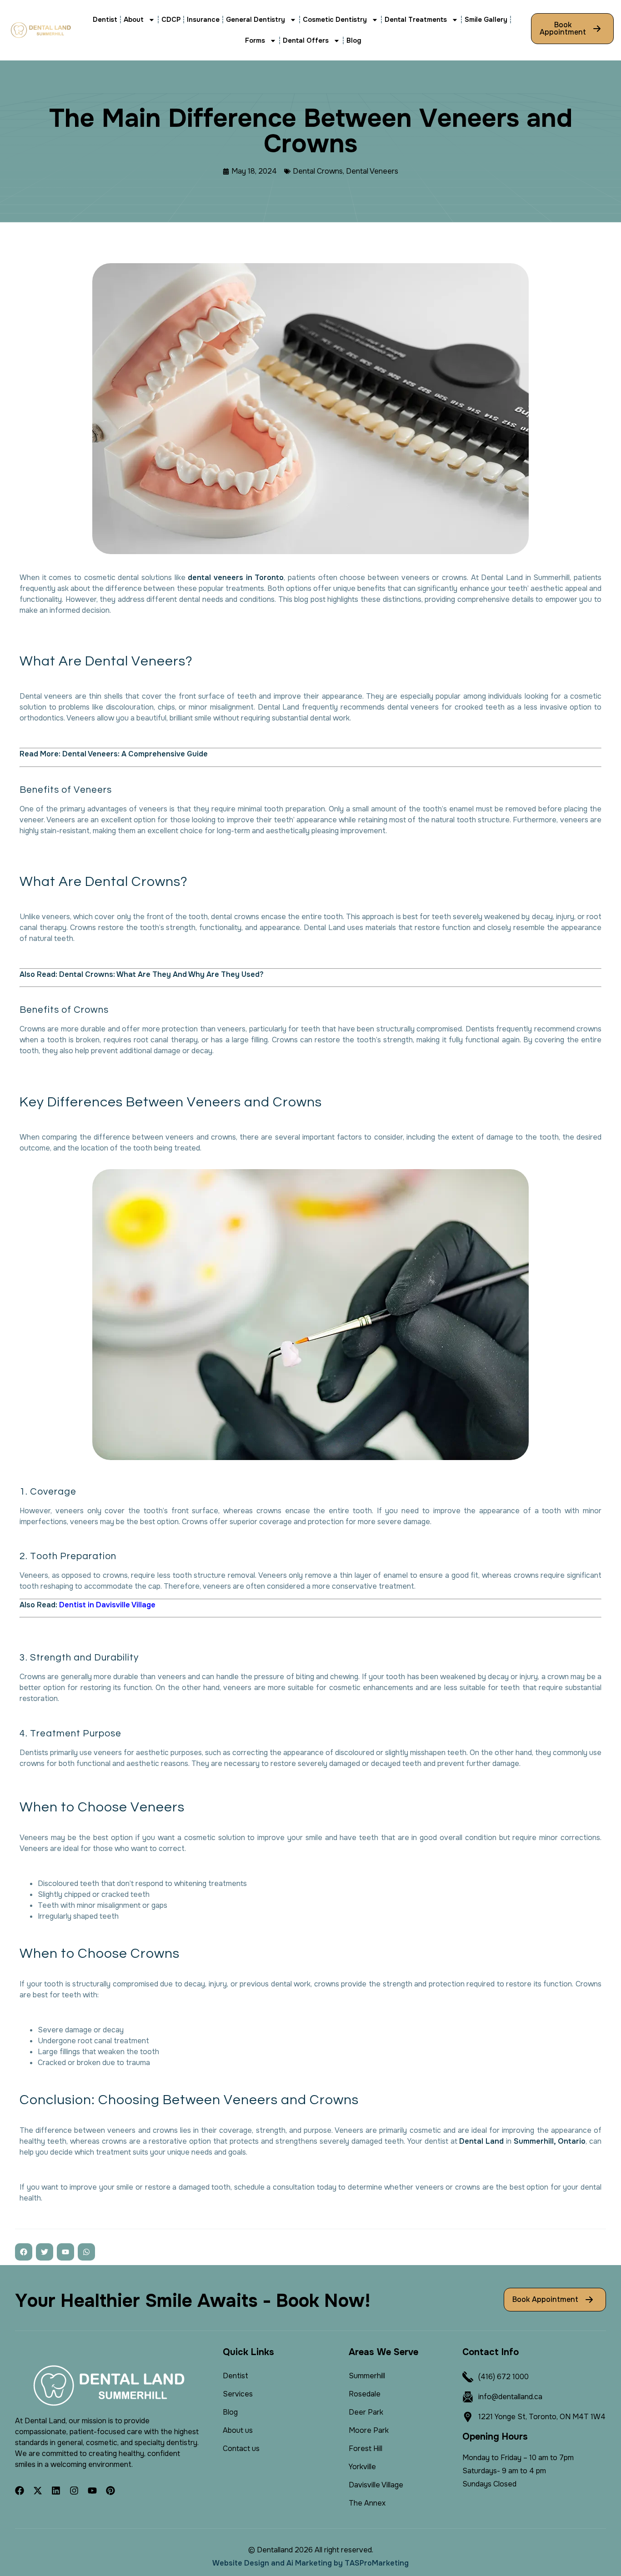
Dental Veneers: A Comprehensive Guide (135, 754)
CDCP (171, 20)
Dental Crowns (318, 171)
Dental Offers (306, 40)
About (134, 20)
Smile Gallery (486, 20)
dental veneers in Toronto (236, 578)
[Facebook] (20, 2491)
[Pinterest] (110, 2491)
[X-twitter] (38, 2491)
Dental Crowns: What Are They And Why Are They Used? (161, 974)
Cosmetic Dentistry (335, 20)
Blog (354, 40)
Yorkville (362, 2467)
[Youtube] (92, 2491)
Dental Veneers (372, 171)
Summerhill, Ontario (550, 2141)
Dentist (105, 20)
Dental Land (481, 2141)
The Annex (367, 2503)
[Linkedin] (56, 2491)
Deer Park (366, 2412)
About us (238, 2430)
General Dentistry (255, 20)
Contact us (241, 2448)
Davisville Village (376, 2485)
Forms (255, 40)
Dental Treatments (416, 20)
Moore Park (369, 2430)
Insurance (203, 20)
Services (238, 2394)
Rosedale (365, 2394)
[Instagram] (74, 2491)
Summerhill (367, 2376)
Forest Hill (366, 2448)
